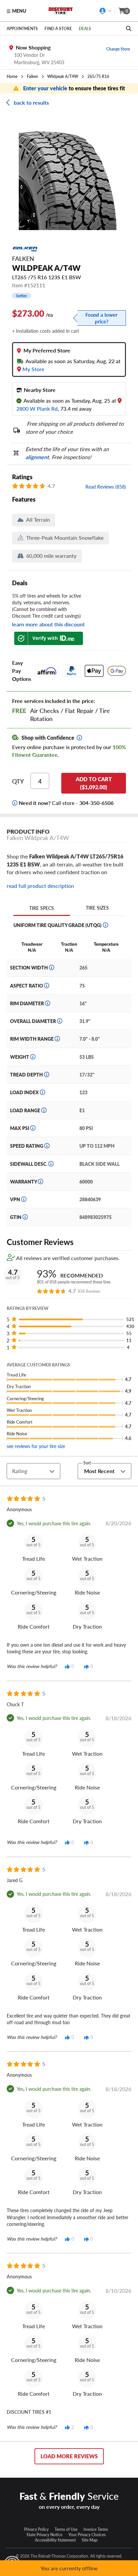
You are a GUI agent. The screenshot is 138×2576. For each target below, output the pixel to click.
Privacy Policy (36, 2529)
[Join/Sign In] (106, 11)
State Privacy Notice (44, 2535)
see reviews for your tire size (36, 1446)
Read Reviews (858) (106, 487)
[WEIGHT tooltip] (33, 1057)
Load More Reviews (69, 2456)
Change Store (118, 49)
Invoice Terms (96, 2529)
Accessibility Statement (55, 2540)
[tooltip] (79, 738)
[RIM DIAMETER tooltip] (48, 1003)
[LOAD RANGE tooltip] (44, 1110)
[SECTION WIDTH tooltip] (52, 967)
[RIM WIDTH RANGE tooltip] (57, 1039)
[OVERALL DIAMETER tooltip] (60, 1021)
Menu (19, 11)
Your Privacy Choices (87, 2535)
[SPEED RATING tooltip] (47, 1146)
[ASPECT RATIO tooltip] (47, 986)
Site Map (90, 2540)
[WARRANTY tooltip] (41, 1181)
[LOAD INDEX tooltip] (43, 1092)
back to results (31, 102)
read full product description (40, 886)
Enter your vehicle (46, 88)
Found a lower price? (101, 318)
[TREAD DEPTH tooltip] (47, 1074)
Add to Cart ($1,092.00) (94, 783)
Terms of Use (66, 2529)
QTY (18, 781)
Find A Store (58, 28)
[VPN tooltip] (24, 1199)
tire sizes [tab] (97, 908)
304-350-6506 (96, 803)
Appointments (22, 28)
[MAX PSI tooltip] (33, 1128)
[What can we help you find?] (129, 28)
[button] (71, 1319)
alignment (37, 457)
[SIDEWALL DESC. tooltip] (51, 1164)
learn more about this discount (48, 624)
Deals (85, 28)
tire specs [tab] (42, 908)
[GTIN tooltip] (25, 1217)
